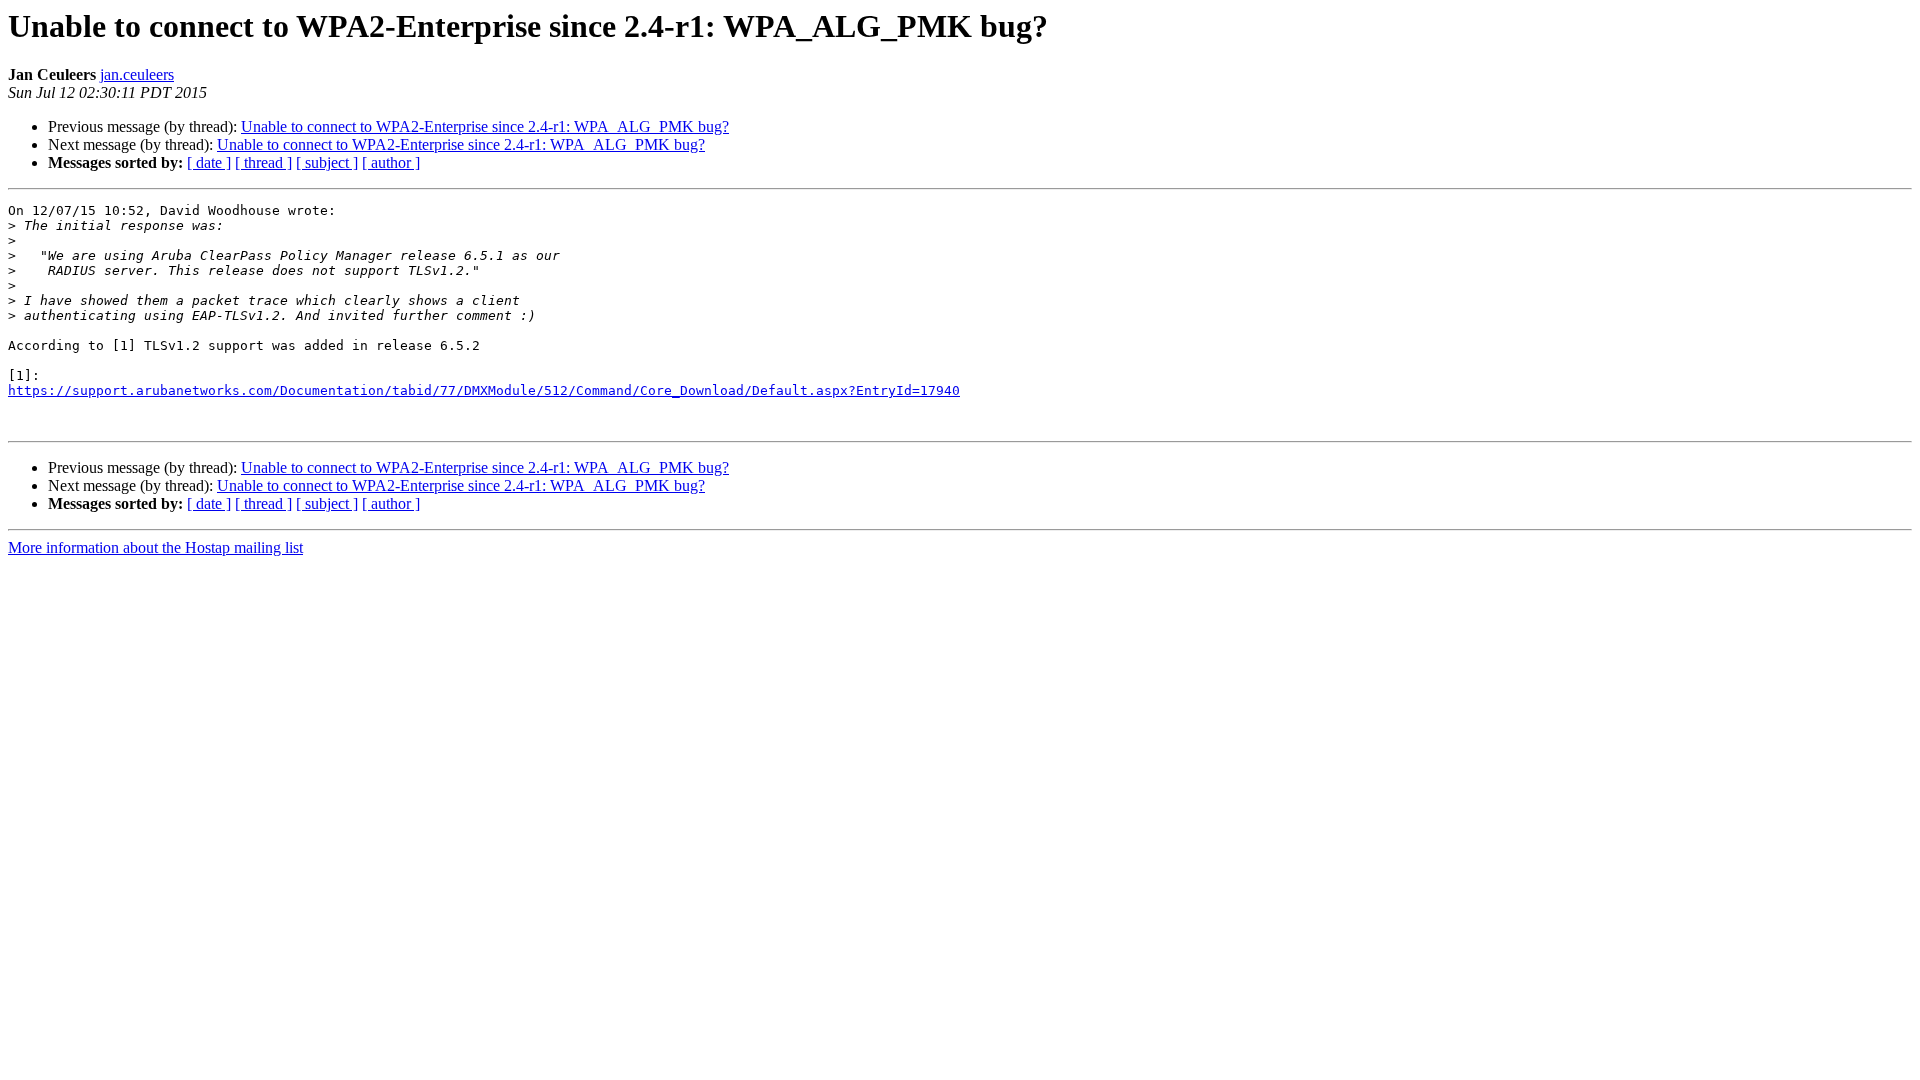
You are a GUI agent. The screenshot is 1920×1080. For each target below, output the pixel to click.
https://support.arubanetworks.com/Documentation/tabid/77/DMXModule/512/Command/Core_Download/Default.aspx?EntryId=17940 (484, 390)
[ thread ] (263, 162)
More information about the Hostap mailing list (155, 547)
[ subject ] (327, 162)
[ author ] (391, 162)
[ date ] (209, 162)
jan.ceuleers (137, 74)
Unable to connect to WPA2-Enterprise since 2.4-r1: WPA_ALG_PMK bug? (485, 126)
